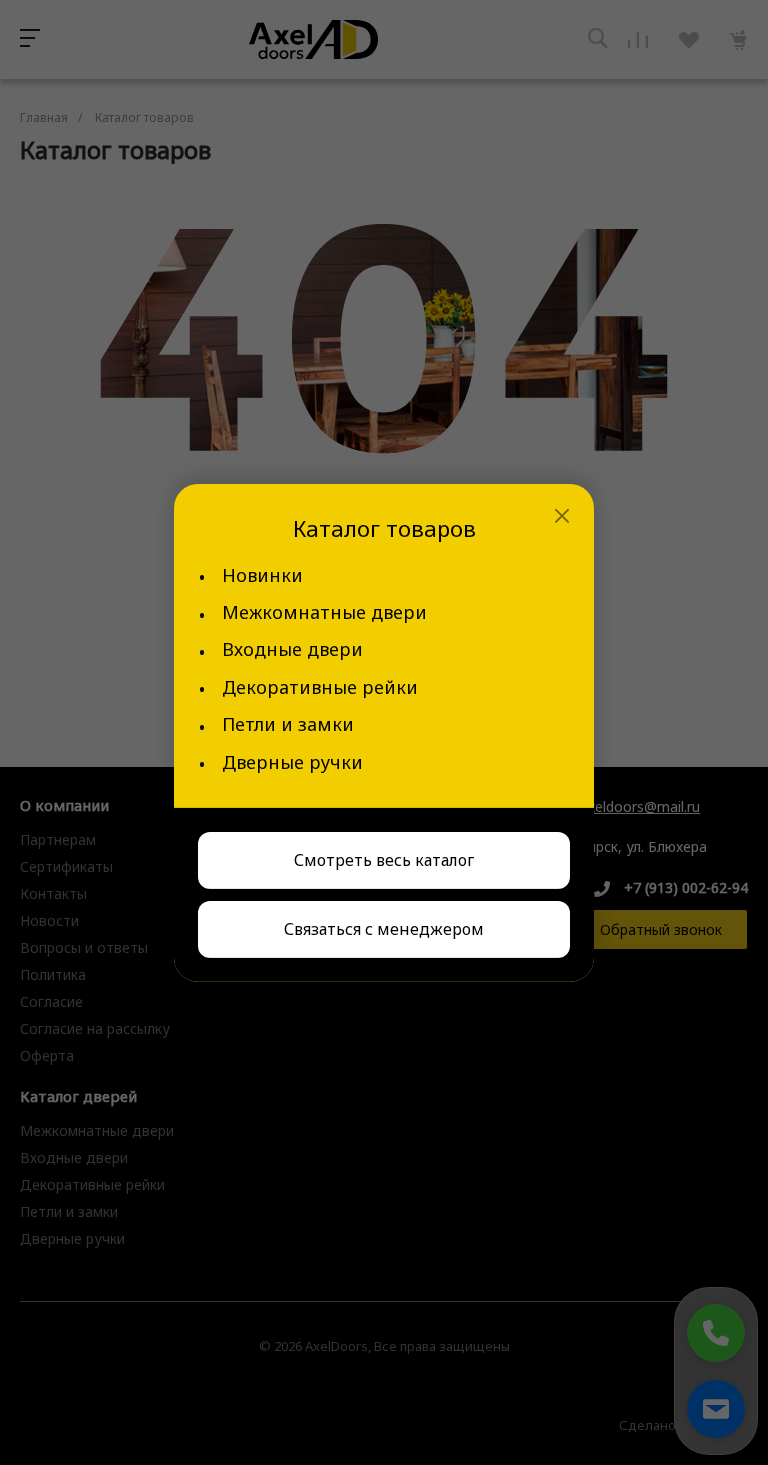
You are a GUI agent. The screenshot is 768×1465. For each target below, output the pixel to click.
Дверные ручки (292, 762)
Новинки (262, 575)
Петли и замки (288, 724)
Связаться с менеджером (384, 929)
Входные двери (292, 649)
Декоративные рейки (320, 687)
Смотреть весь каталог (384, 860)
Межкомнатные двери (324, 612)
